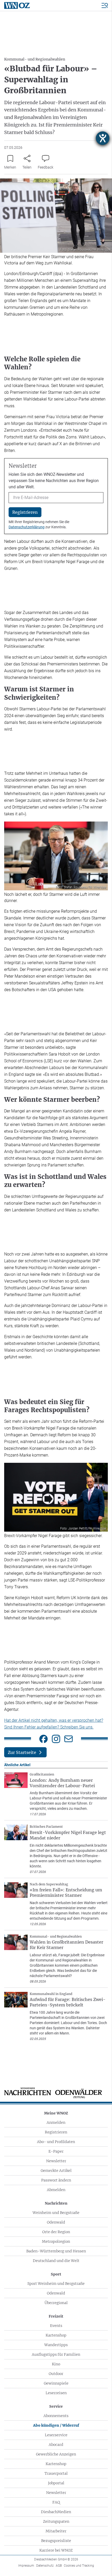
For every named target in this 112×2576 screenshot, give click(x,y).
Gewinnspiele (56, 2383)
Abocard (56, 2445)
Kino (56, 2364)
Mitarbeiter (56, 2531)
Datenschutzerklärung (27, 527)
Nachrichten (56, 2203)
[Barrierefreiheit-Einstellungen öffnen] (103, 138)
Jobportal (56, 2483)
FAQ (56, 2502)
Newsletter (56, 2161)
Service (56, 2406)
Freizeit (56, 2316)
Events (56, 2326)
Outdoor (56, 2374)
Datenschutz (45, 2566)
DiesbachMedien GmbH (56, 2559)
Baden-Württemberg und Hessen (56, 2251)
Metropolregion (56, 2241)
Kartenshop (56, 2335)
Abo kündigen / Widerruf (56, 2425)
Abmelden (56, 2190)
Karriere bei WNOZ (56, 2550)
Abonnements (56, 2416)
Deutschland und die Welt (56, 2261)
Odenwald (56, 2222)
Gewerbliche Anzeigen (56, 2454)
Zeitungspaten (56, 2521)
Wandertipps (56, 2345)
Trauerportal (56, 2473)
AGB (59, 2566)
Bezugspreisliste (56, 2541)
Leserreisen (56, 2393)
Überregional (56, 2303)
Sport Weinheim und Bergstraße (56, 2284)
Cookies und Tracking (79, 2566)
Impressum (26, 2566)
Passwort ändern (56, 2180)
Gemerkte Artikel (56, 2171)
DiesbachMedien (56, 2512)
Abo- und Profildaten (56, 2142)
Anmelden (56, 2123)
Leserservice (56, 2435)
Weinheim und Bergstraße (56, 2213)
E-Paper (56, 2151)
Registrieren (56, 2132)
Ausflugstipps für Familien (56, 2354)
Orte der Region (56, 2232)
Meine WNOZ (56, 2113)
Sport (56, 2274)
